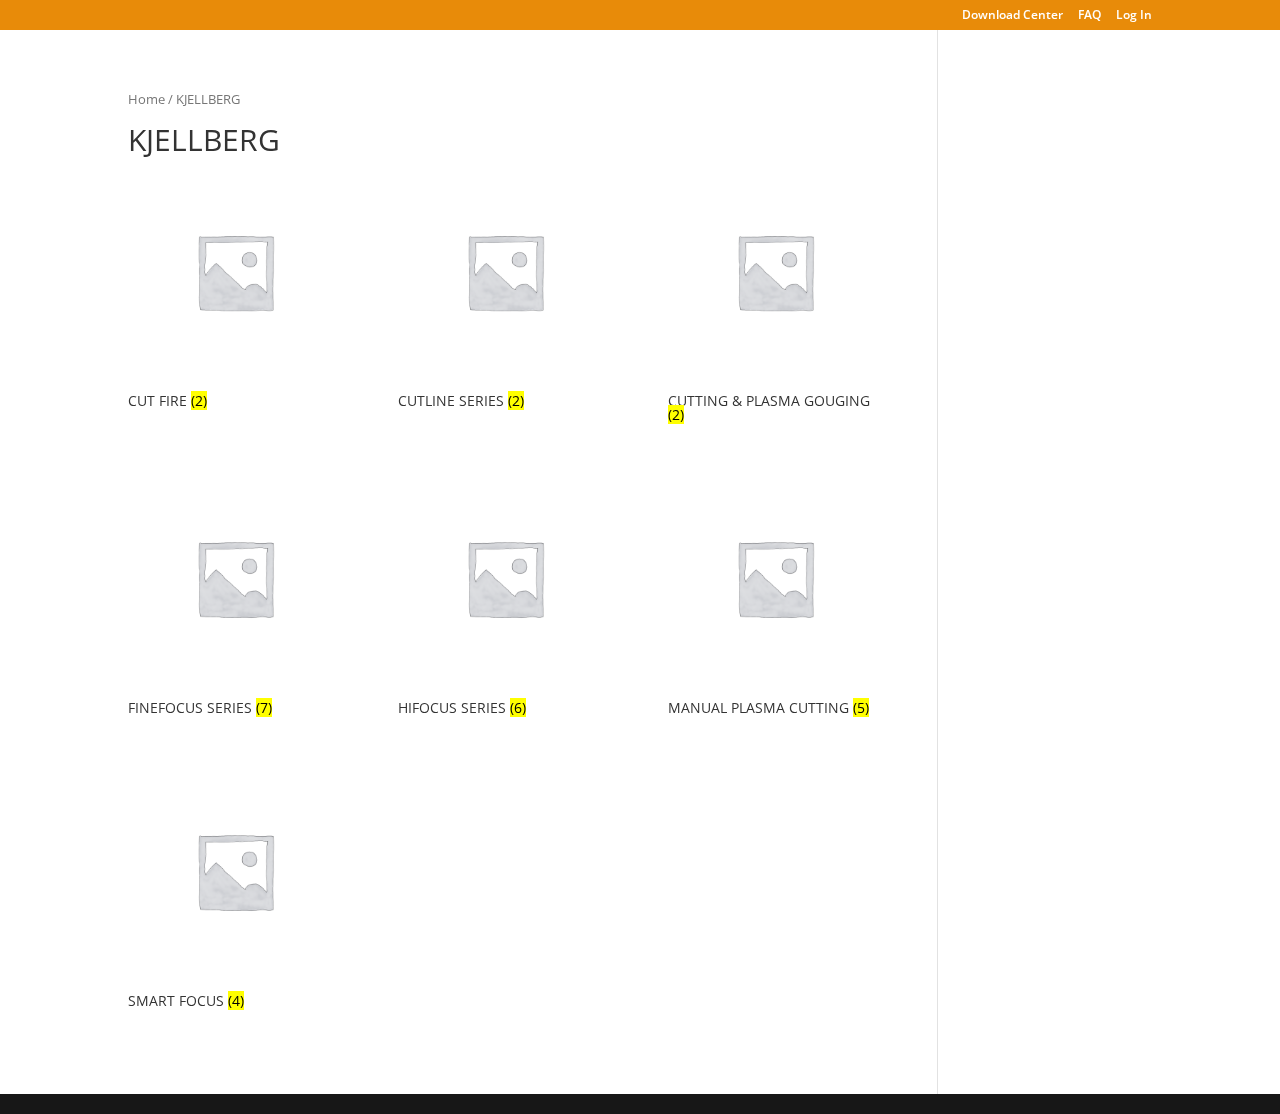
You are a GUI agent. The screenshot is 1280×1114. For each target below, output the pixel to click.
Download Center (1012, 16)
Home (146, 99)
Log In (1134, 16)
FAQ (1089, 16)
